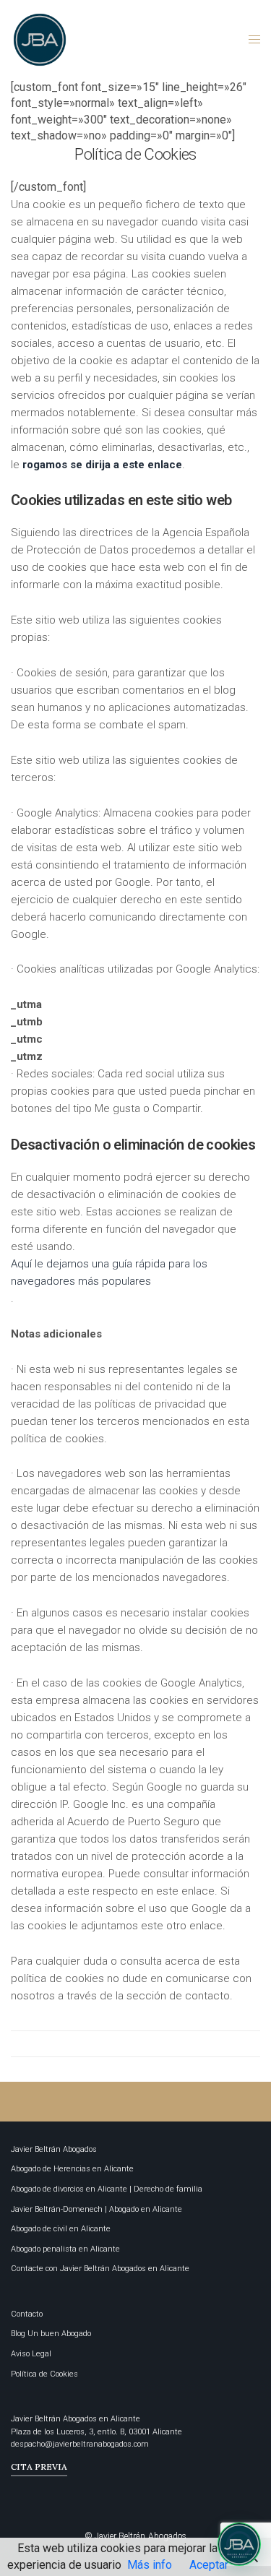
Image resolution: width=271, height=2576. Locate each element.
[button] (239, 2544)
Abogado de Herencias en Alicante (72, 2169)
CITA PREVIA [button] (39, 2467)
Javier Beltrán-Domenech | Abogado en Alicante (96, 2209)
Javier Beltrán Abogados (54, 2149)
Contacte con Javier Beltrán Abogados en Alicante (100, 2269)
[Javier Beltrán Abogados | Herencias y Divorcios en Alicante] (40, 40)
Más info (150, 2565)
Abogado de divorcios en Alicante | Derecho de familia (107, 2189)
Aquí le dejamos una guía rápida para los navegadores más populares (109, 1272)
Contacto (27, 2314)
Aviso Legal (31, 2354)
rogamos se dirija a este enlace (102, 465)
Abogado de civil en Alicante (61, 2229)
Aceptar (209, 2565)
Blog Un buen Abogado (51, 2334)
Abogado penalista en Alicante (65, 2249)
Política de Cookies (44, 2374)
